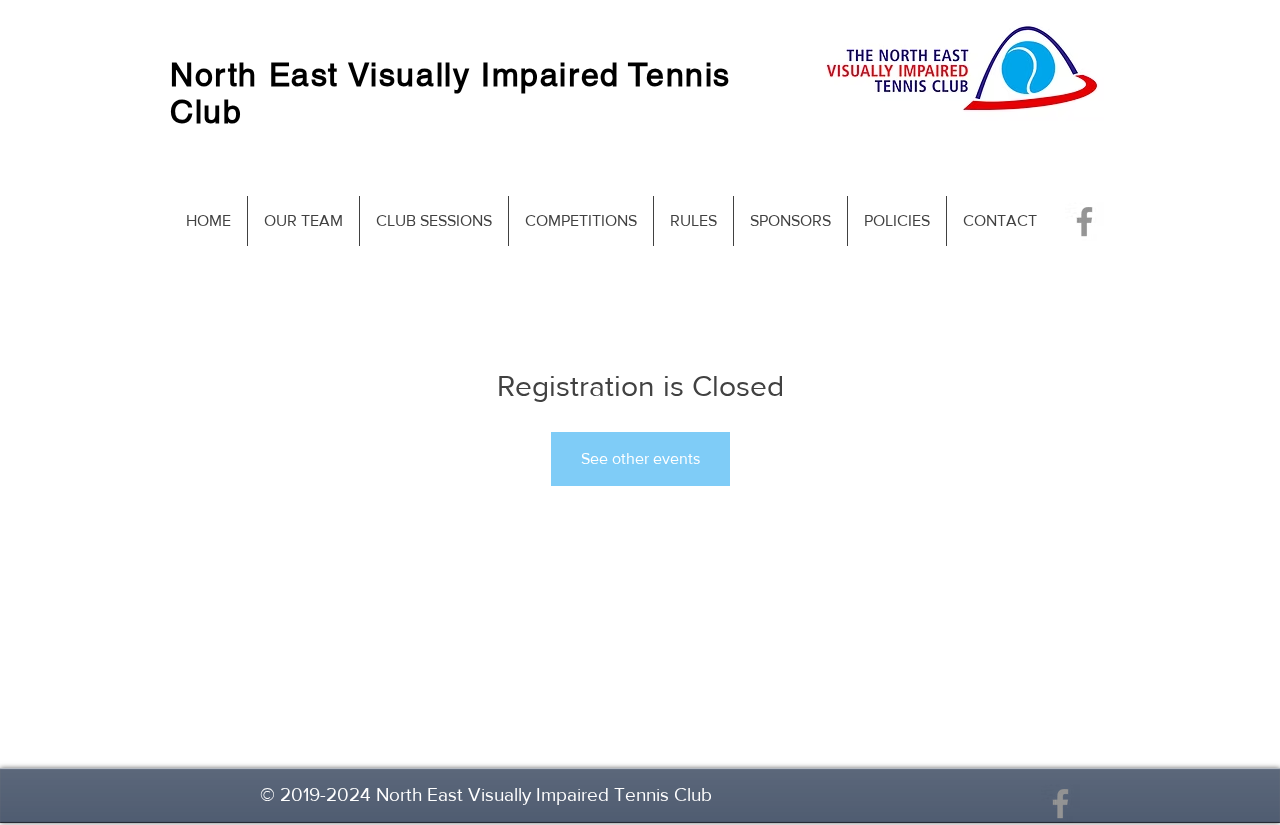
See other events (640, 458)
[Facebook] (1084, 221)
